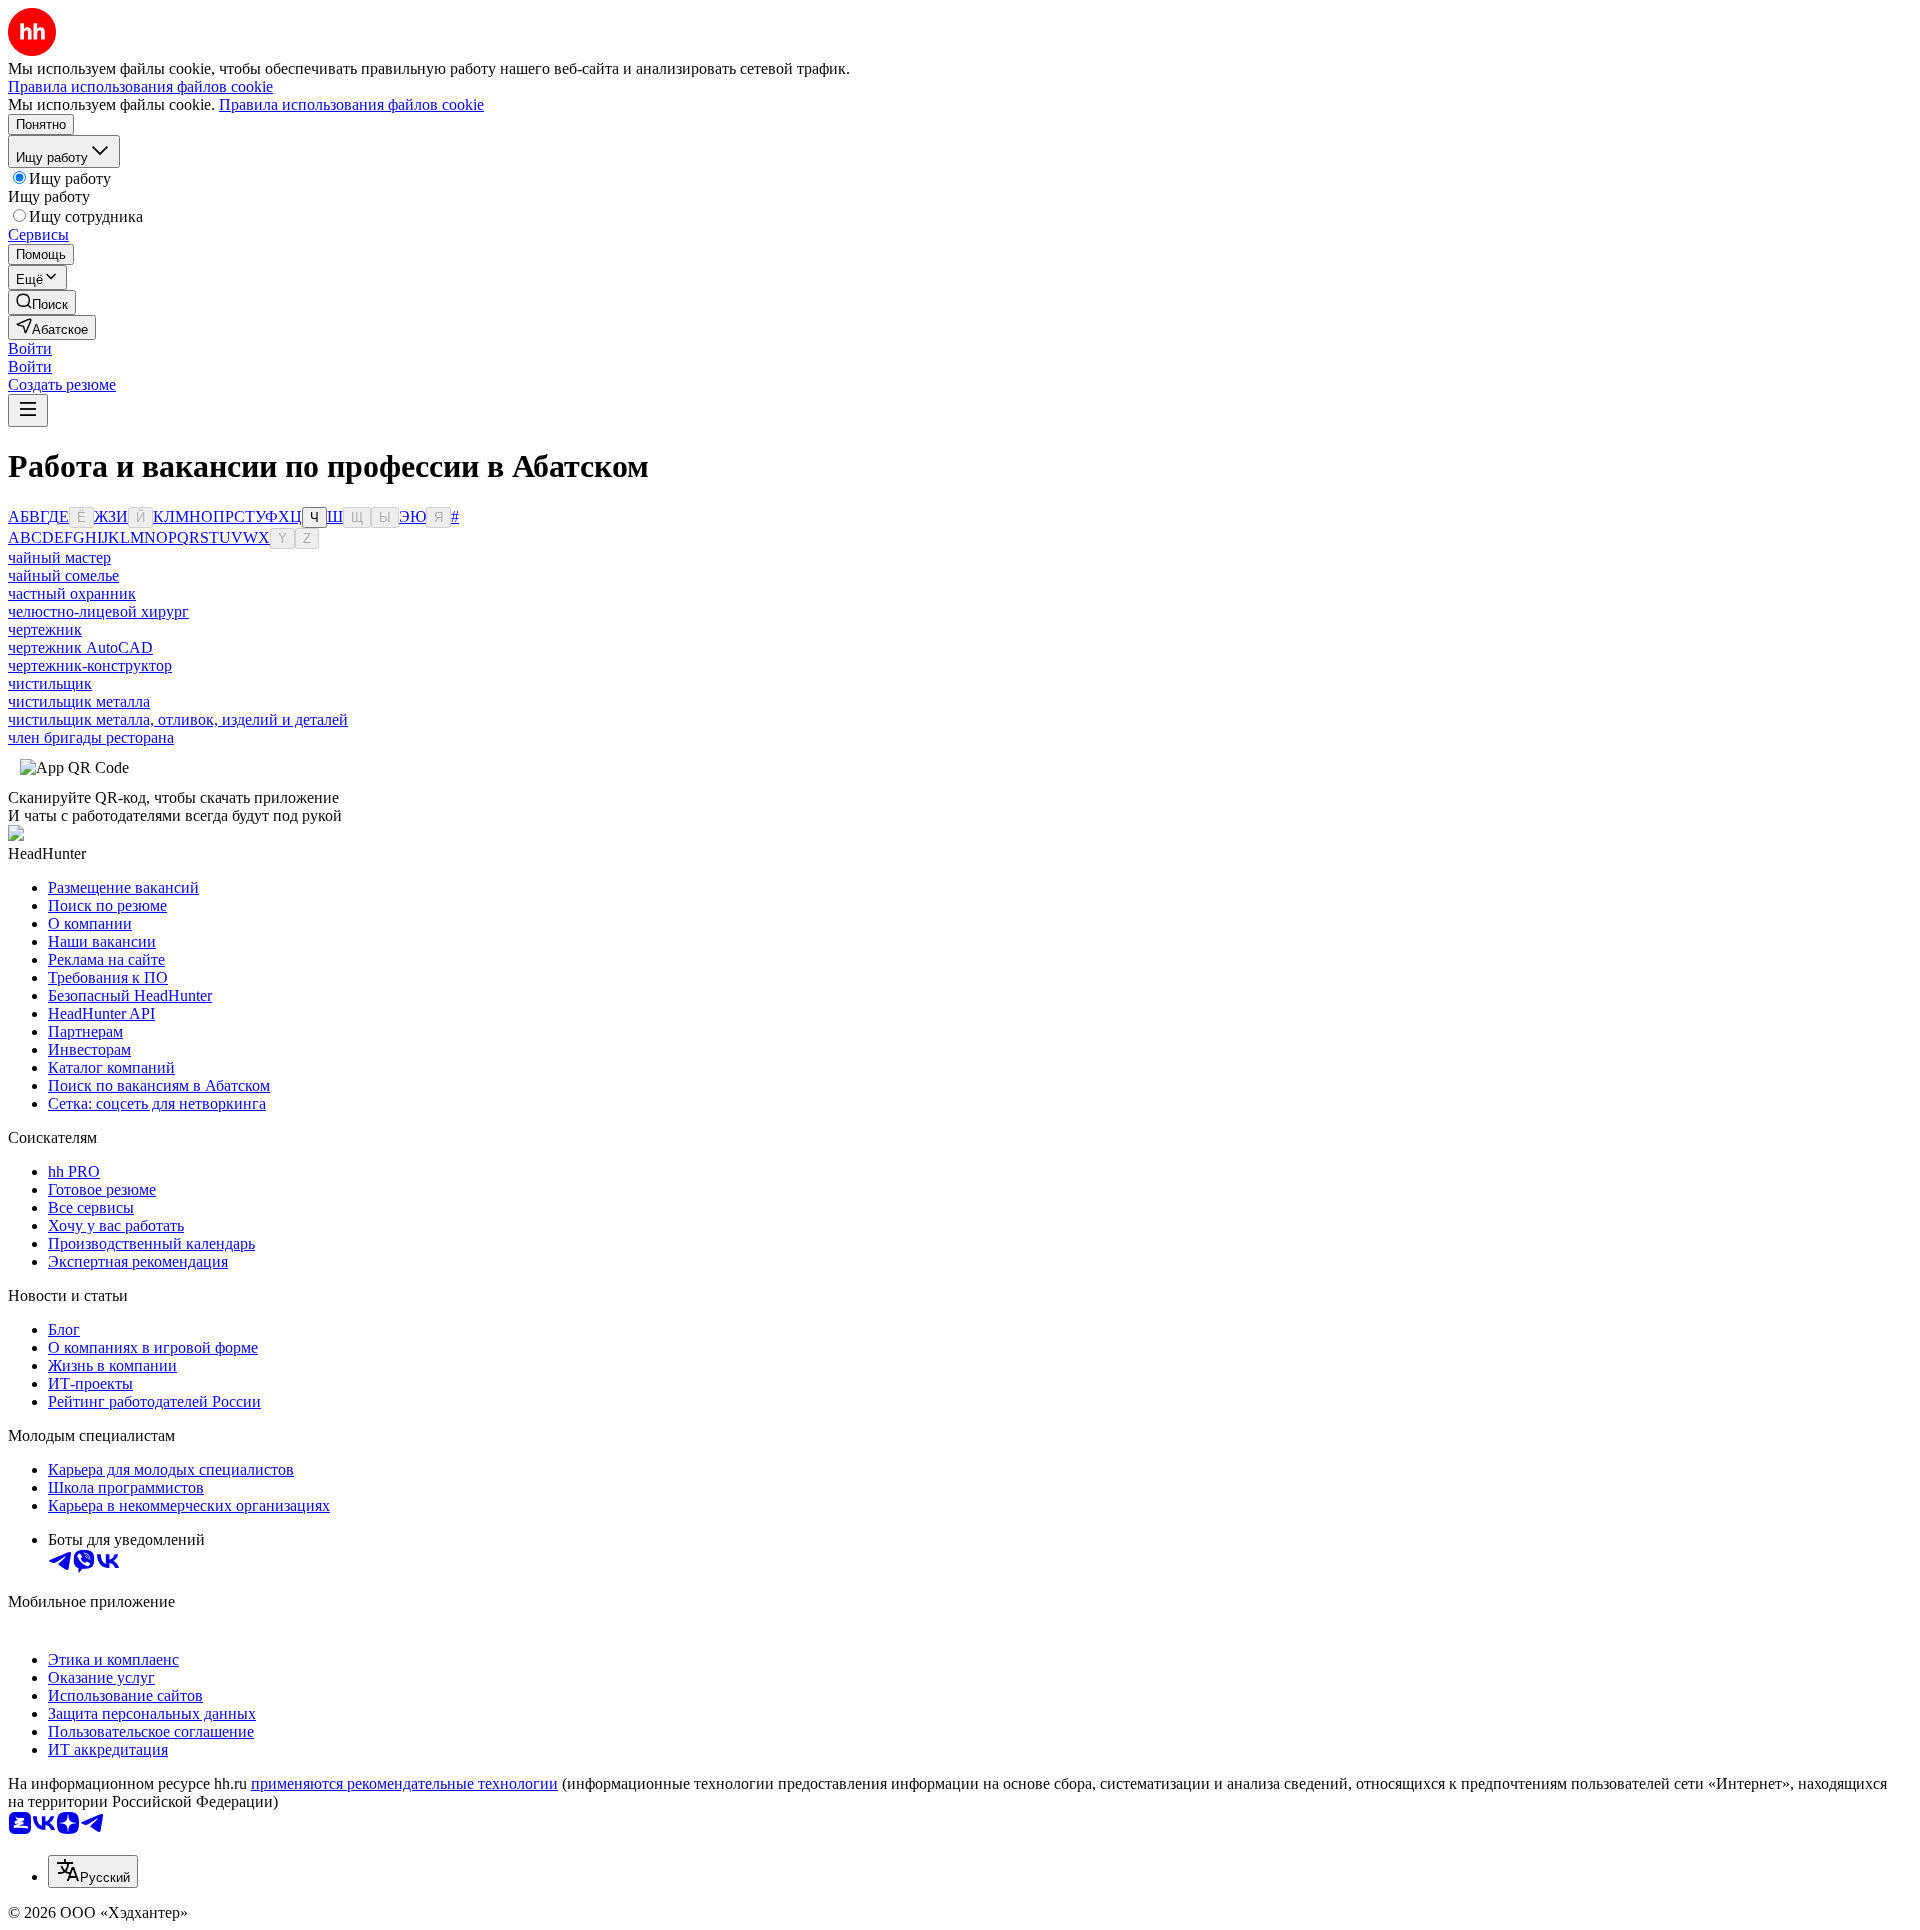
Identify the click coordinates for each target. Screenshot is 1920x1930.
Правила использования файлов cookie (351, 104)
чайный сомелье (63, 575)
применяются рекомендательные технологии (404, 1783)
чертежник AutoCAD (80, 647)
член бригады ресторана (91, 737)
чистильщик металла (79, 701)
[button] (30, 348)
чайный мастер (59, 557)
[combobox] (93, 1871)
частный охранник (72, 593)
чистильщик (50, 683)
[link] (42, 302)
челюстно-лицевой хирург (98, 611)
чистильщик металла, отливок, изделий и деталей (178, 719)
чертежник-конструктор (90, 665)
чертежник (45, 629)
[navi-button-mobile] (28, 410)
